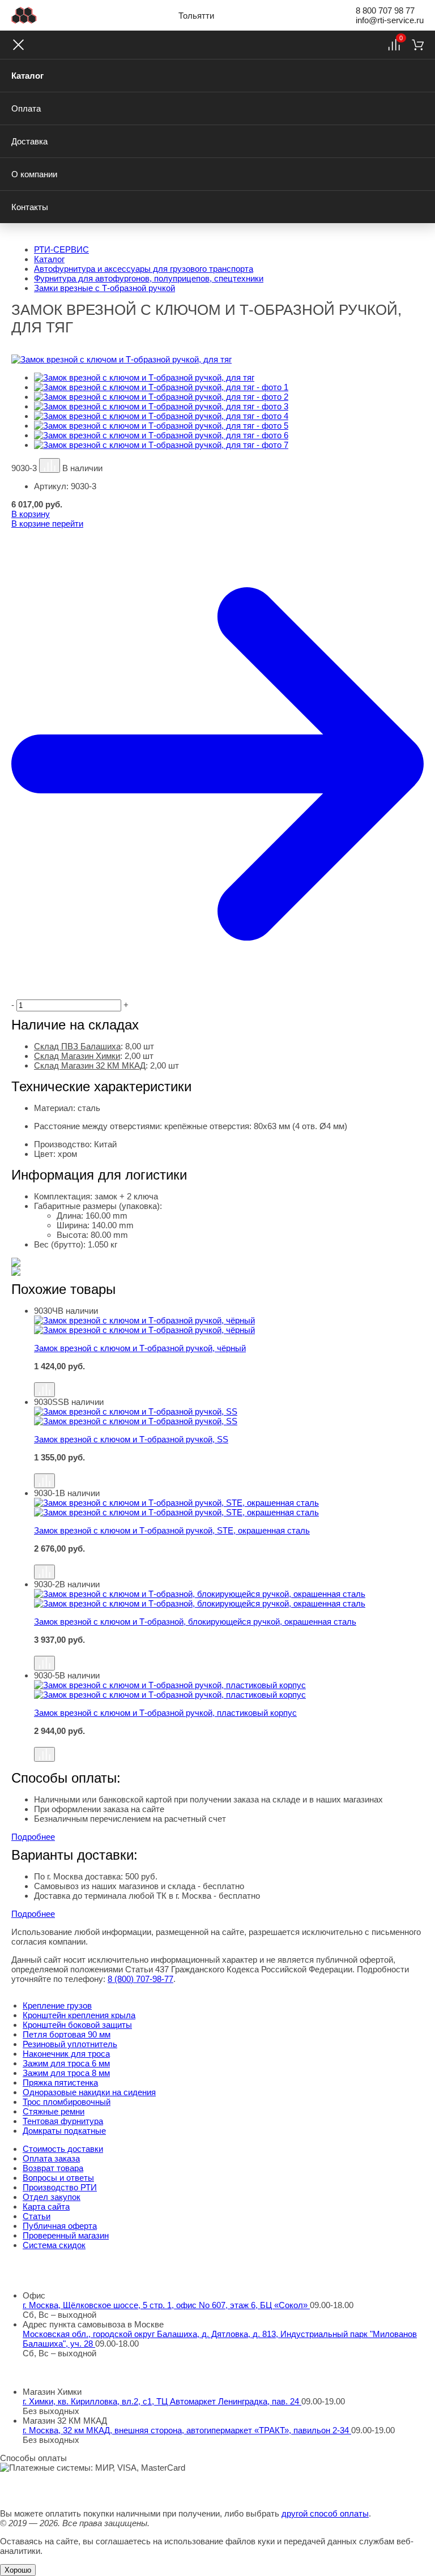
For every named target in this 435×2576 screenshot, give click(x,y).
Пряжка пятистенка (60, 2082)
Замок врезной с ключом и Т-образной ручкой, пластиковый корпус (165, 1713)
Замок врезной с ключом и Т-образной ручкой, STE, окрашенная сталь (172, 1530)
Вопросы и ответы (58, 2178)
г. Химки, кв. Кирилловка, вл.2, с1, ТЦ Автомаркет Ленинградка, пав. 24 (162, 2401)
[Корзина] (418, 45)
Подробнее (33, 1837)
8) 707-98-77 (140, 1979)
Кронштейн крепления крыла (79, 2015)
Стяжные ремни (54, 2111)
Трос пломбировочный (67, 2102)
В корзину (31, 514)
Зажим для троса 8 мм (66, 2073)
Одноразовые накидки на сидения (89, 2092)
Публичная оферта (60, 2226)
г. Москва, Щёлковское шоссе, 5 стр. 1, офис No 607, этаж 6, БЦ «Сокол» (166, 2305)
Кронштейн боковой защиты (77, 2025)
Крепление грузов (57, 2005)
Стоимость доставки (63, 2149)
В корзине (47, 524)
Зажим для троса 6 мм (66, 2063)
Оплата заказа (51, 2158)
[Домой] (24, 15)
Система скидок (54, 2245)
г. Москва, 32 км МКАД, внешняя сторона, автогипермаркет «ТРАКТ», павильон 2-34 (187, 2430)
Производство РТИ (60, 2187)
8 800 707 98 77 (385, 10)
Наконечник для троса (66, 2054)
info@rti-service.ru (390, 20)
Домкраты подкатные (64, 2131)
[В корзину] (229, 1377)
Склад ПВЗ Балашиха (77, 1046)
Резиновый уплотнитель (70, 2044)
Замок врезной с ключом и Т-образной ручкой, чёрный (140, 1348)
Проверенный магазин (66, 2235)
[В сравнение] (50, 465)
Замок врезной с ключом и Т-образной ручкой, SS (131, 1439)
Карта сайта (46, 2207)
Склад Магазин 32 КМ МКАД (90, 1065)
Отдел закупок (52, 2197)
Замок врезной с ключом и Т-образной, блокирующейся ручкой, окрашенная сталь (195, 1622)
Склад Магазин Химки (77, 1056)
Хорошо (18, 2570)
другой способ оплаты (325, 2513)
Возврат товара (53, 2168)
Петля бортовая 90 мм (67, 2034)
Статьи (37, 2216)
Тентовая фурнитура (63, 2121)
